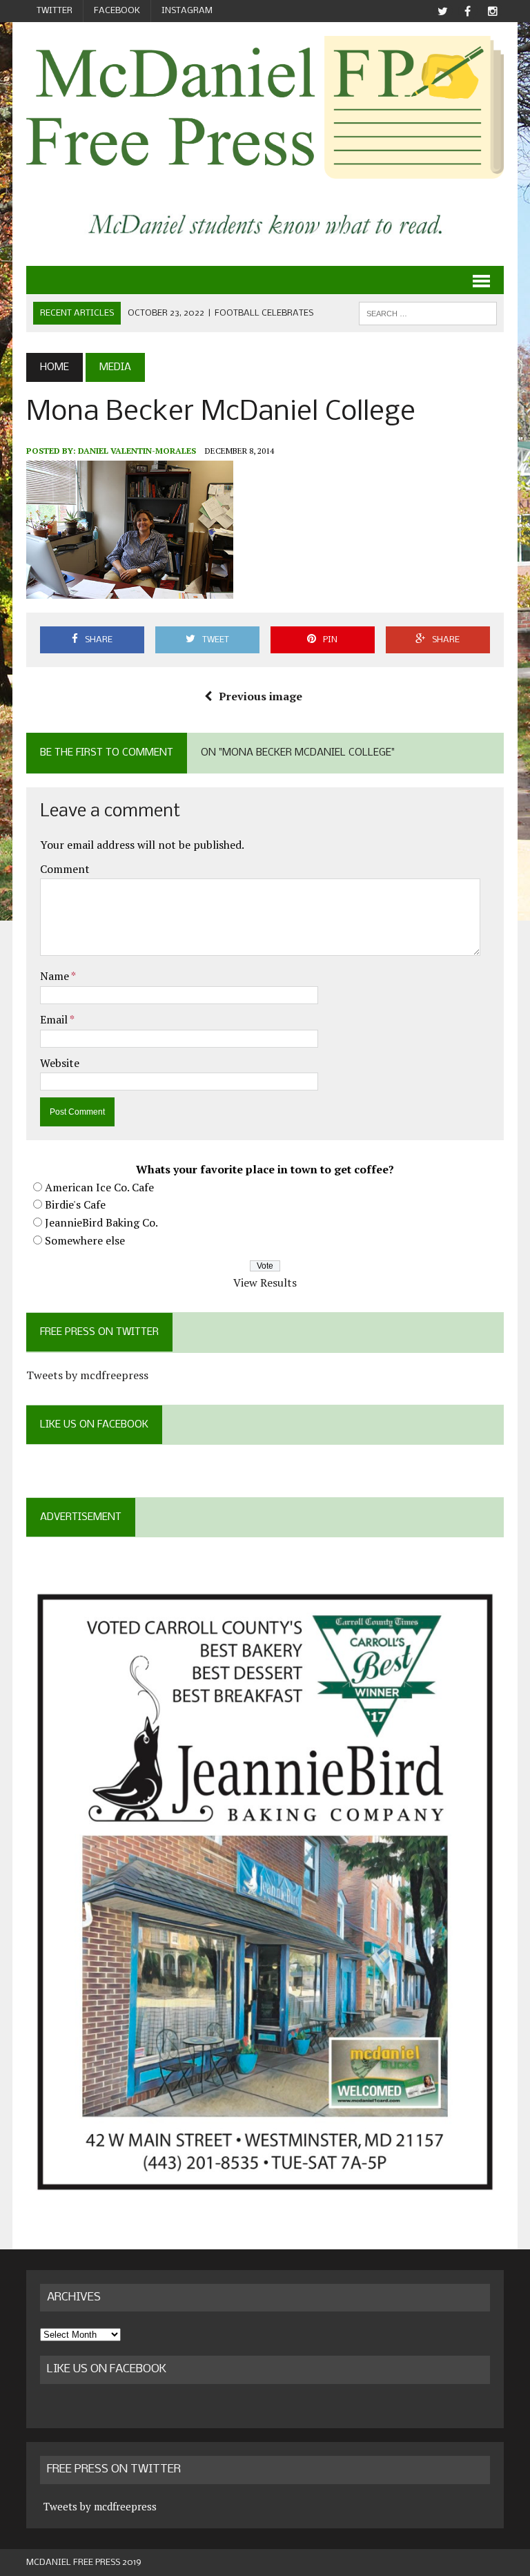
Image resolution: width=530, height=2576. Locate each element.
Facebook (117, 11)
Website (60, 1063)
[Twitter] (443, 11)
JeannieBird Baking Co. (101, 1222)
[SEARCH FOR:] (428, 313)
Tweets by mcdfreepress (87, 1375)
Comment (65, 869)
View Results (265, 1282)
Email (55, 1019)
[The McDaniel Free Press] (265, 107)
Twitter (55, 11)
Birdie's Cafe (75, 1204)
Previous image (261, 696)
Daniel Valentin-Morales (137, 451)
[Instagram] (493, 11)
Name (56, 976)
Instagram (187, 11)
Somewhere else (85, 1240)
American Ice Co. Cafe (99, 1187)
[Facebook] (468, 11)
